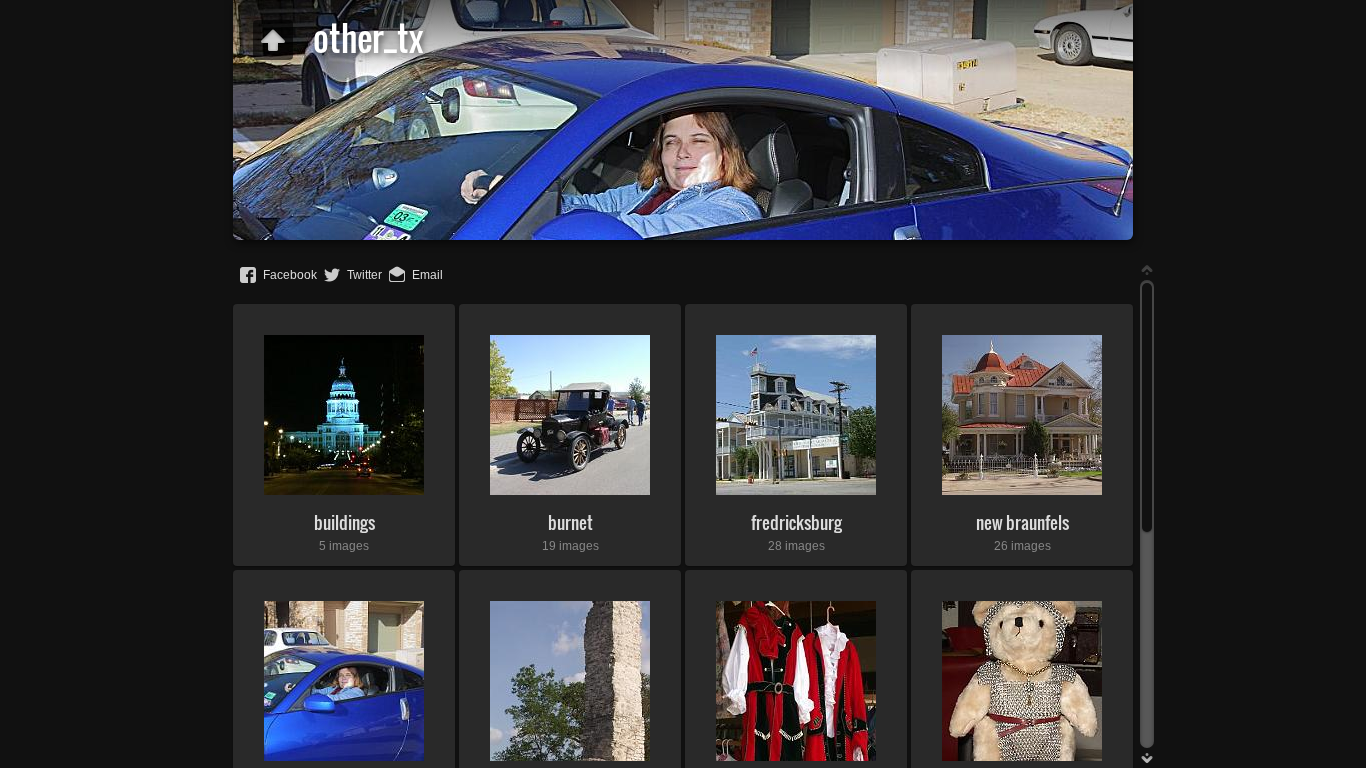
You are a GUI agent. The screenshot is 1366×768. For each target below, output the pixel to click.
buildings (344, 522)
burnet (570, 522)
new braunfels (1022, 522)
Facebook (290, 275)
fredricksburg (796, 522)
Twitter (364, 275)
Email (427, 275)
